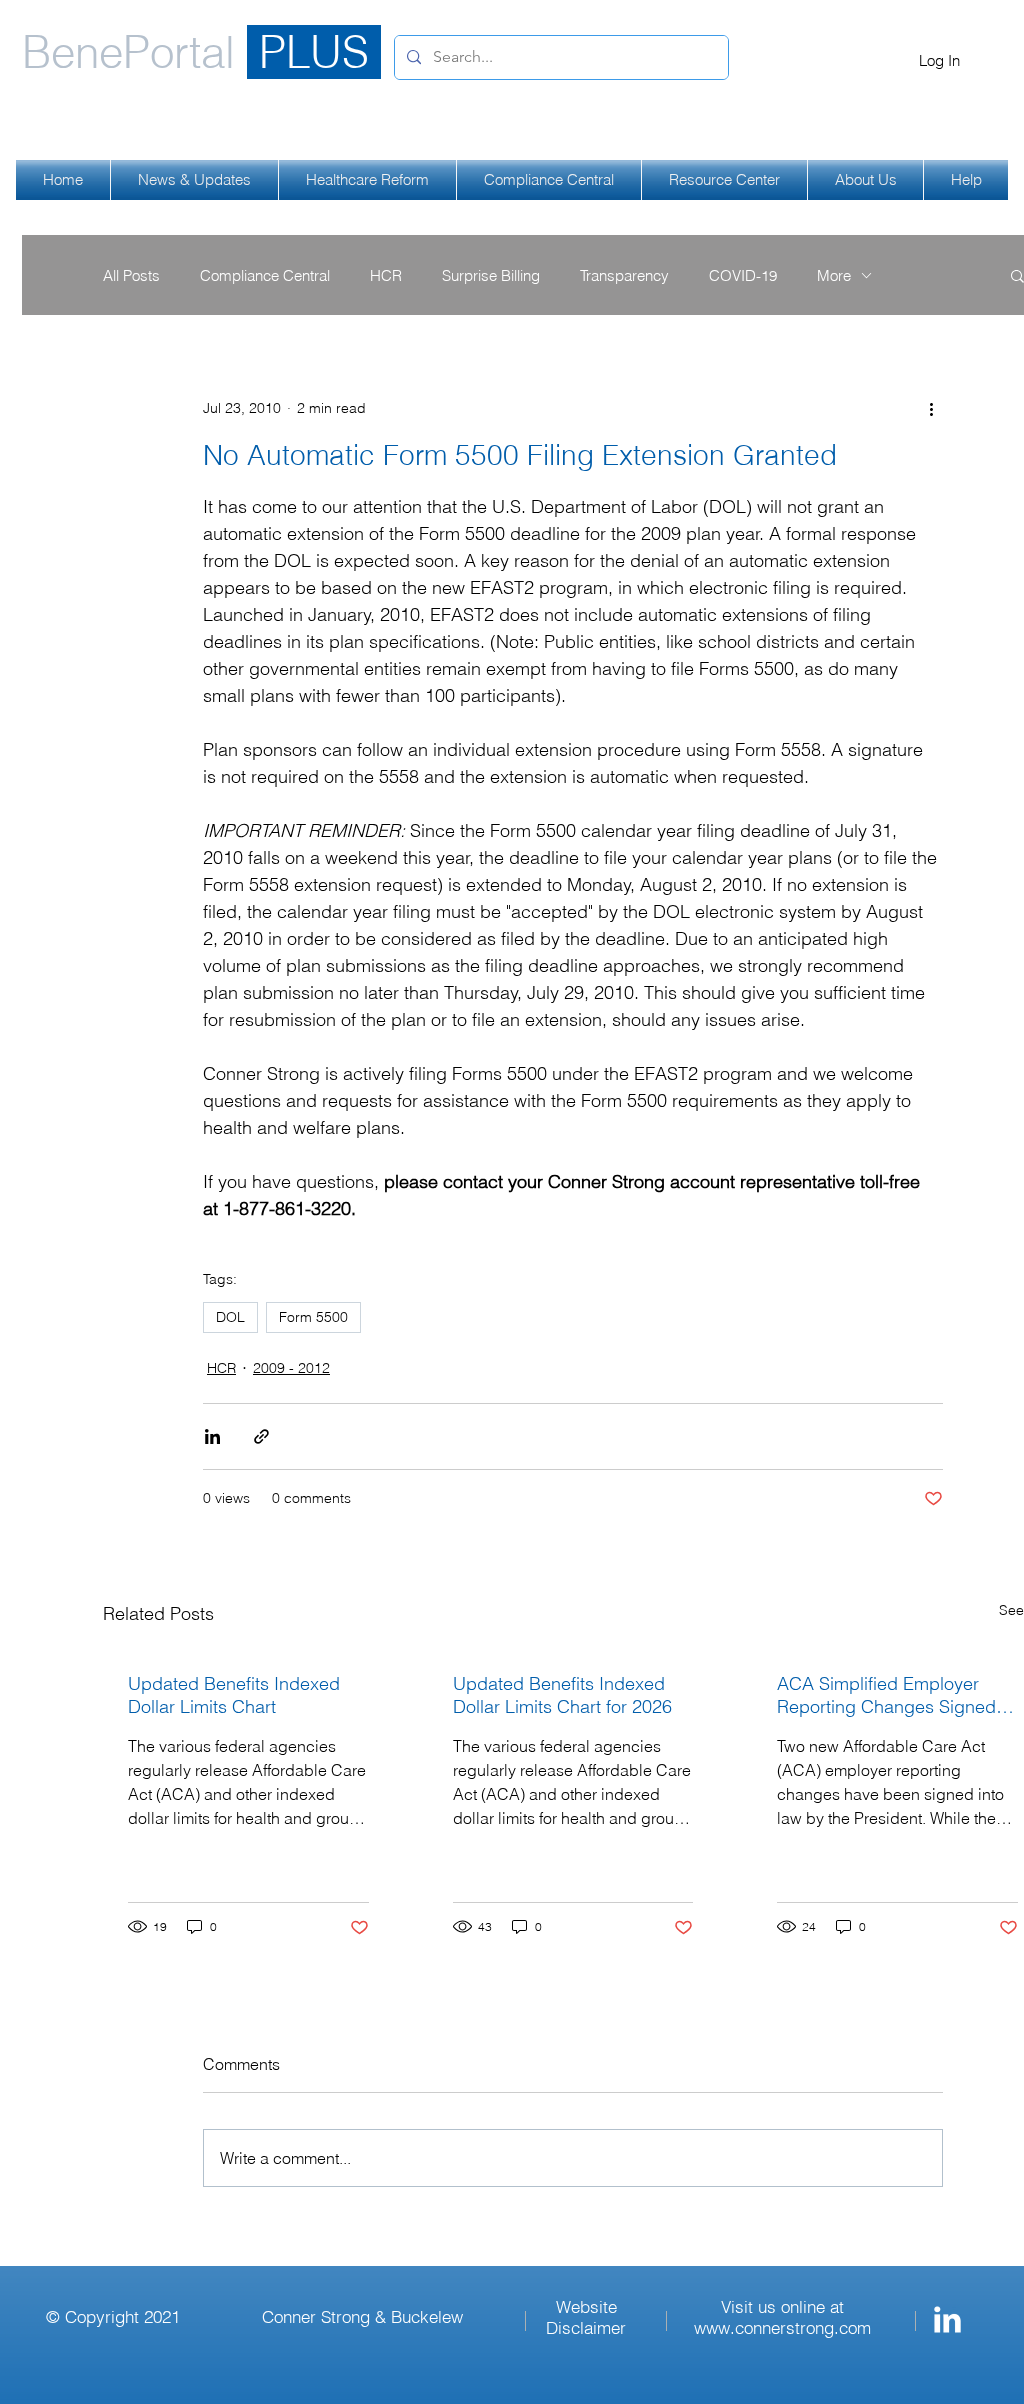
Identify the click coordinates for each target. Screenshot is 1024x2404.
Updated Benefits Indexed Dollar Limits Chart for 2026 (562, 1695)
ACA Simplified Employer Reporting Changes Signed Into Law (886, 1695)
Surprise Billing (491, 275)
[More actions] (931, 408)
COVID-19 (743, 275)
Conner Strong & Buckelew (362, 2316)
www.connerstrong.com (782, 2327)
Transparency (624, 275)
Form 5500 (313, 1317)
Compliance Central (265, 275)
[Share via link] (261, 1436)
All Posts (131, 275)
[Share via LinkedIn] (212, 1436)
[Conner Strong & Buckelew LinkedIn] (947, 2319)
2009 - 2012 (291, 1368)
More (834, 275)
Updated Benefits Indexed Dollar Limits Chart (234, 1695)
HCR (386, 275)
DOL (230, 1317)
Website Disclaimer (586, 2317)
